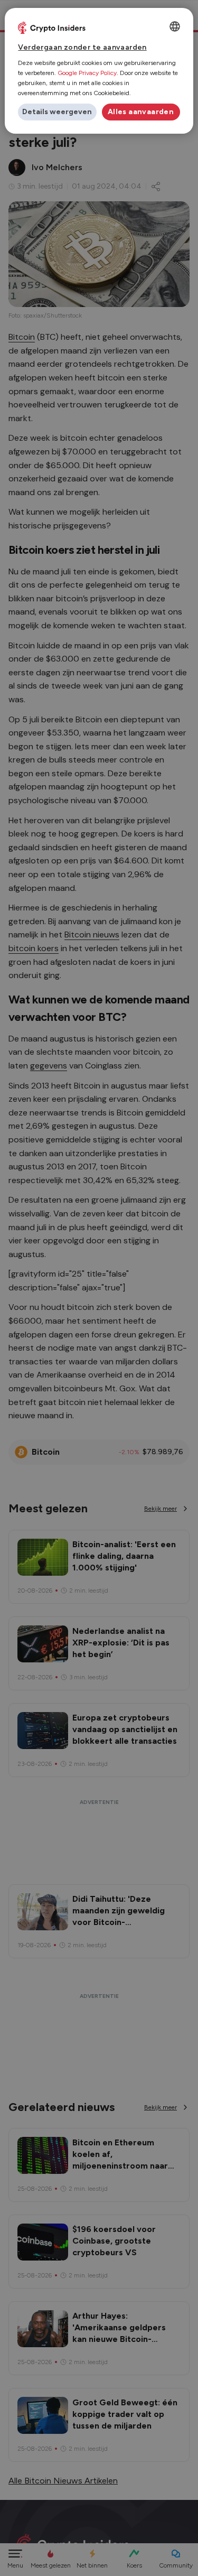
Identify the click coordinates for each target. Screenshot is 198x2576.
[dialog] (99, 71)
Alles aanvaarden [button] (141, 112)
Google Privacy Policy (87, 73)
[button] (57, 112)
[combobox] (175, 26)
